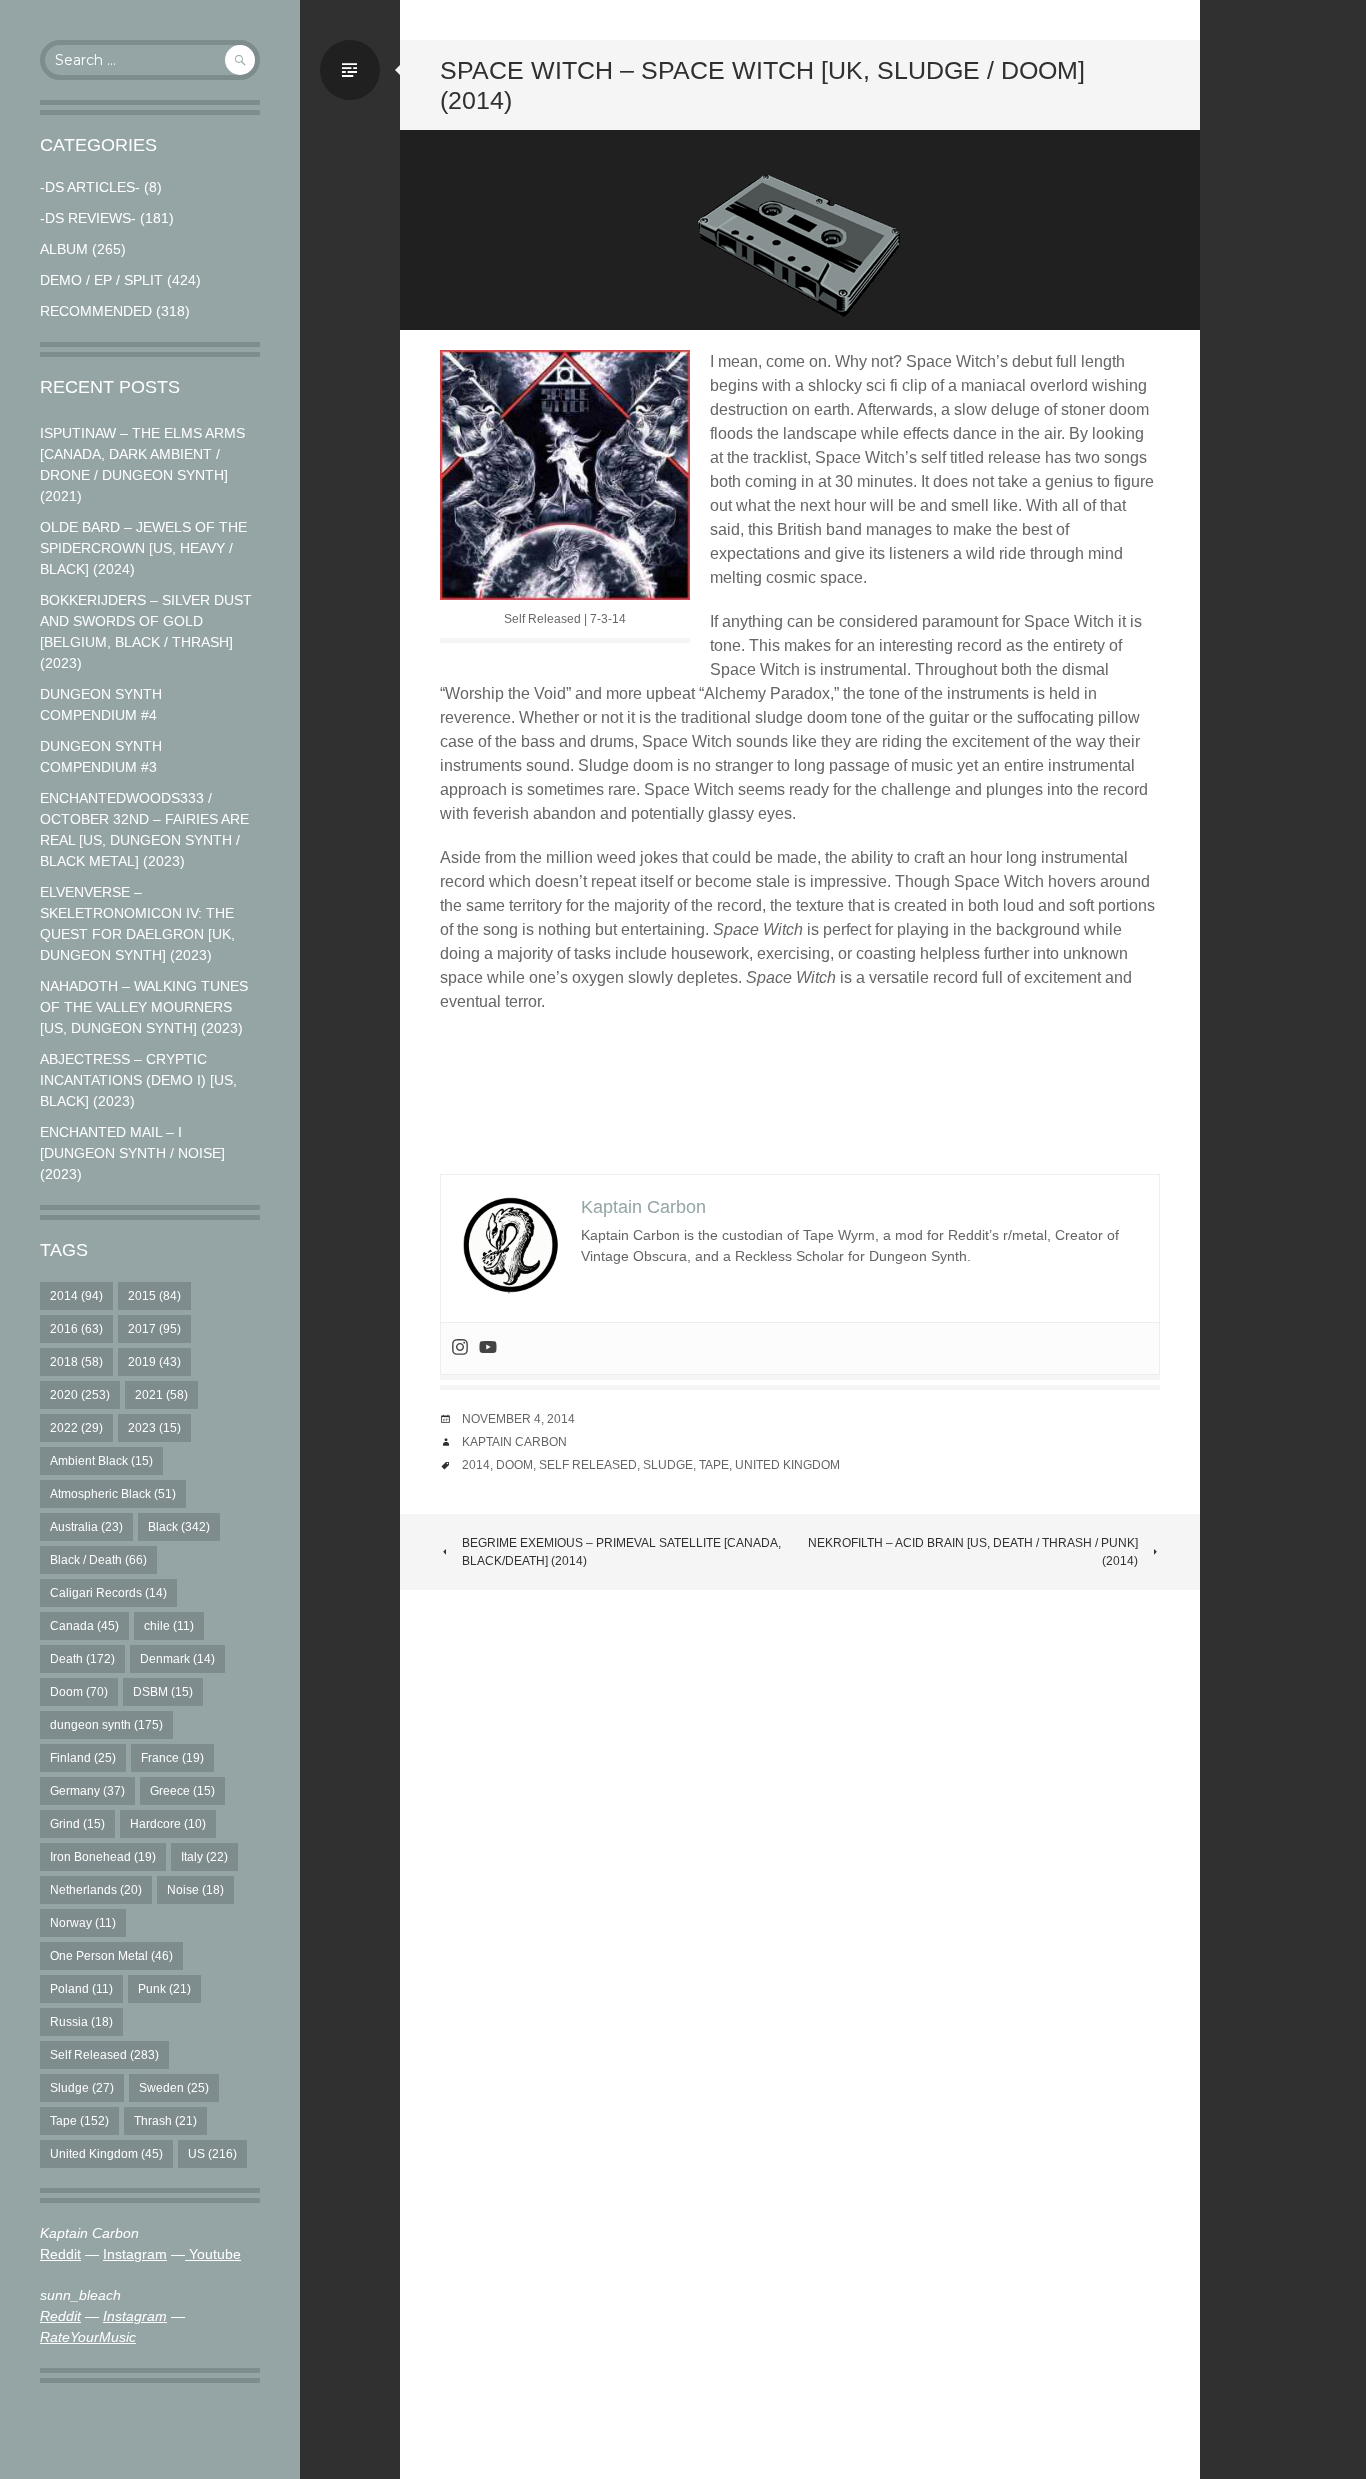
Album (64, 249)
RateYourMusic (88, 2337)
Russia (81, 2022)
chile (169, 1626)
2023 (154, 1428)
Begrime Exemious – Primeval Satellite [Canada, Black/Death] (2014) (621, 1552)
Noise (195, 1890)
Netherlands (96, 1890)
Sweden (174, 2088)
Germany (87, 1791)
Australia (86, 1527)
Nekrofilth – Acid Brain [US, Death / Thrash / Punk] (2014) (973, 1552)
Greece (182, 1791)
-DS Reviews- (88, 218)
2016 (76, 1329)
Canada (84, 1626)
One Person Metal (111, 1956)
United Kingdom (106, 2154)
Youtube (213, 2254)
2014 (76, 1296)
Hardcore (168, 1824)
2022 (76, 1428)
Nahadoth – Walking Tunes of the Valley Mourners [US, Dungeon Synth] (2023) (144, 1007)
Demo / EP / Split (101, 280)
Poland (81, 1989)
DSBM (163, 1692)
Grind (77, 1824)
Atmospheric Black (113, 1494)
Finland (83, 1758)
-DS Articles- (90, 187)
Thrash (165, 2121)
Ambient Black (101, 1461)
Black (179, 1527)
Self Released (104, 2055)
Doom (79, 1692)
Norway (83, 1923)
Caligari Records (108, 1593)
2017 (154, 1329)
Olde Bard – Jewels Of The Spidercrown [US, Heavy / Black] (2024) (143, 548)
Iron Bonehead (103, 1857)
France (172, 1758)
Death (82, 1659)
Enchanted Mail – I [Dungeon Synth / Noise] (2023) (132, 1153)
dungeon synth (106, 1725)
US (212, 2154)
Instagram (135, 2254)
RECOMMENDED (96, 311)
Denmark (177, 1659)
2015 (154, 1296)
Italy (204, 1857)
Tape (79, 2121)
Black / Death (98, 1560)
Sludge (82, 2088)
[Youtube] (488, 1348)
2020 (80, 1395)
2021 (161, 1395)
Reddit (60, 2254)
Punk (164, 1989)
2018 (76, 1362)
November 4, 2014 (518, 1419)
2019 (154, 1362)
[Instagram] (460, 1348)
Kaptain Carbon (514, 1442)
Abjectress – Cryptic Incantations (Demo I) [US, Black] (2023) (138, 1080)
